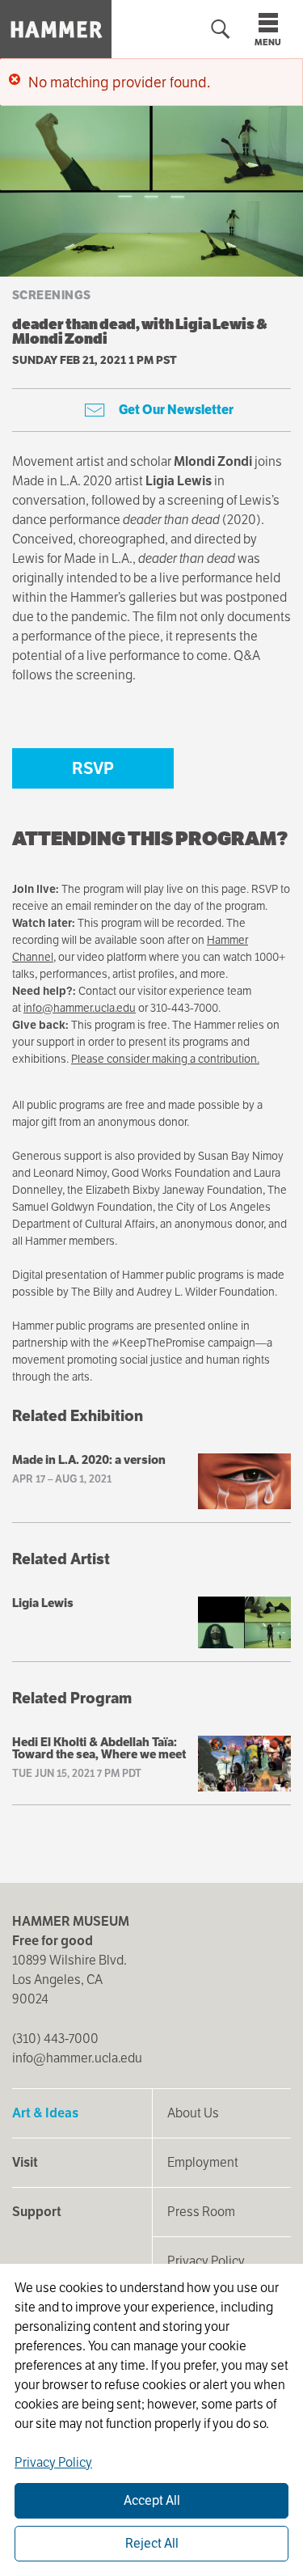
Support (37, 2212)
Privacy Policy (206, 2261)
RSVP (93, 768)
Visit (25, 2162)
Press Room (201, 2212)
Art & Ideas (45, 2113)
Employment (203, 2162)
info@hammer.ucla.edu (80, 1008)
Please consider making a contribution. (165, 1059)
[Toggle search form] (221, 30)
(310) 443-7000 (55, 2039)
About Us (193, 2113)
